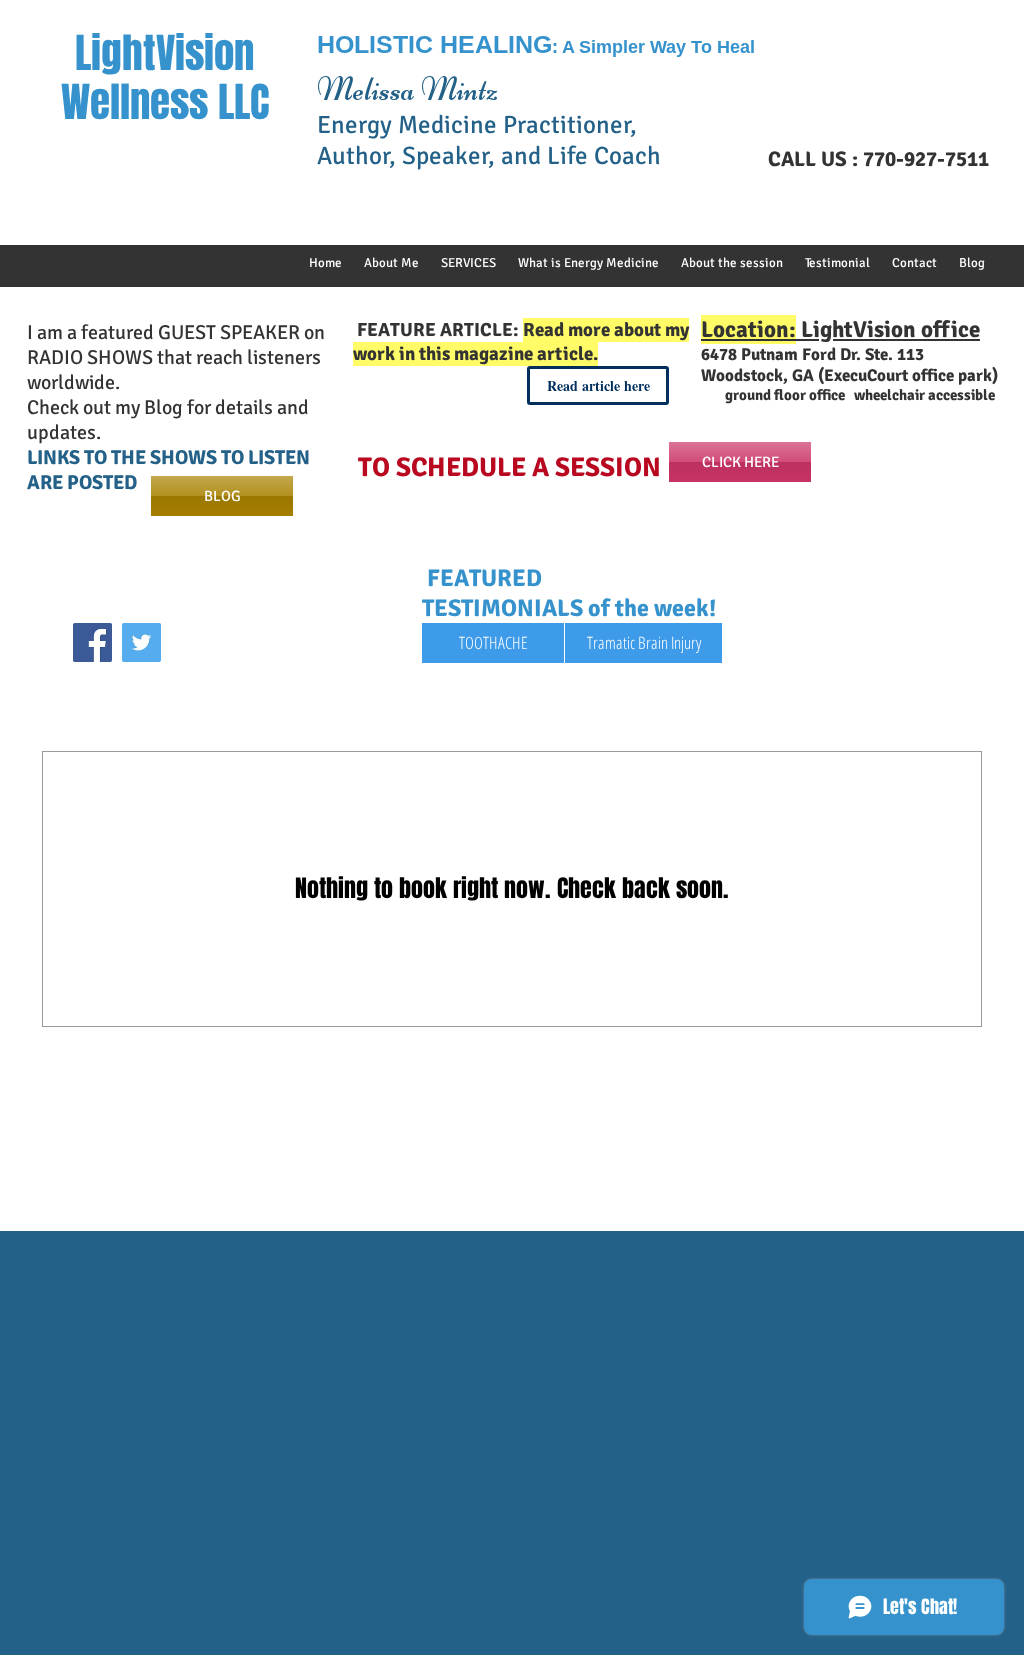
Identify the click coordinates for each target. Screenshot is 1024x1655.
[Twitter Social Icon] (141, 642)
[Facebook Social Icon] (92, 642)
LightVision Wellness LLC (165, 77)
